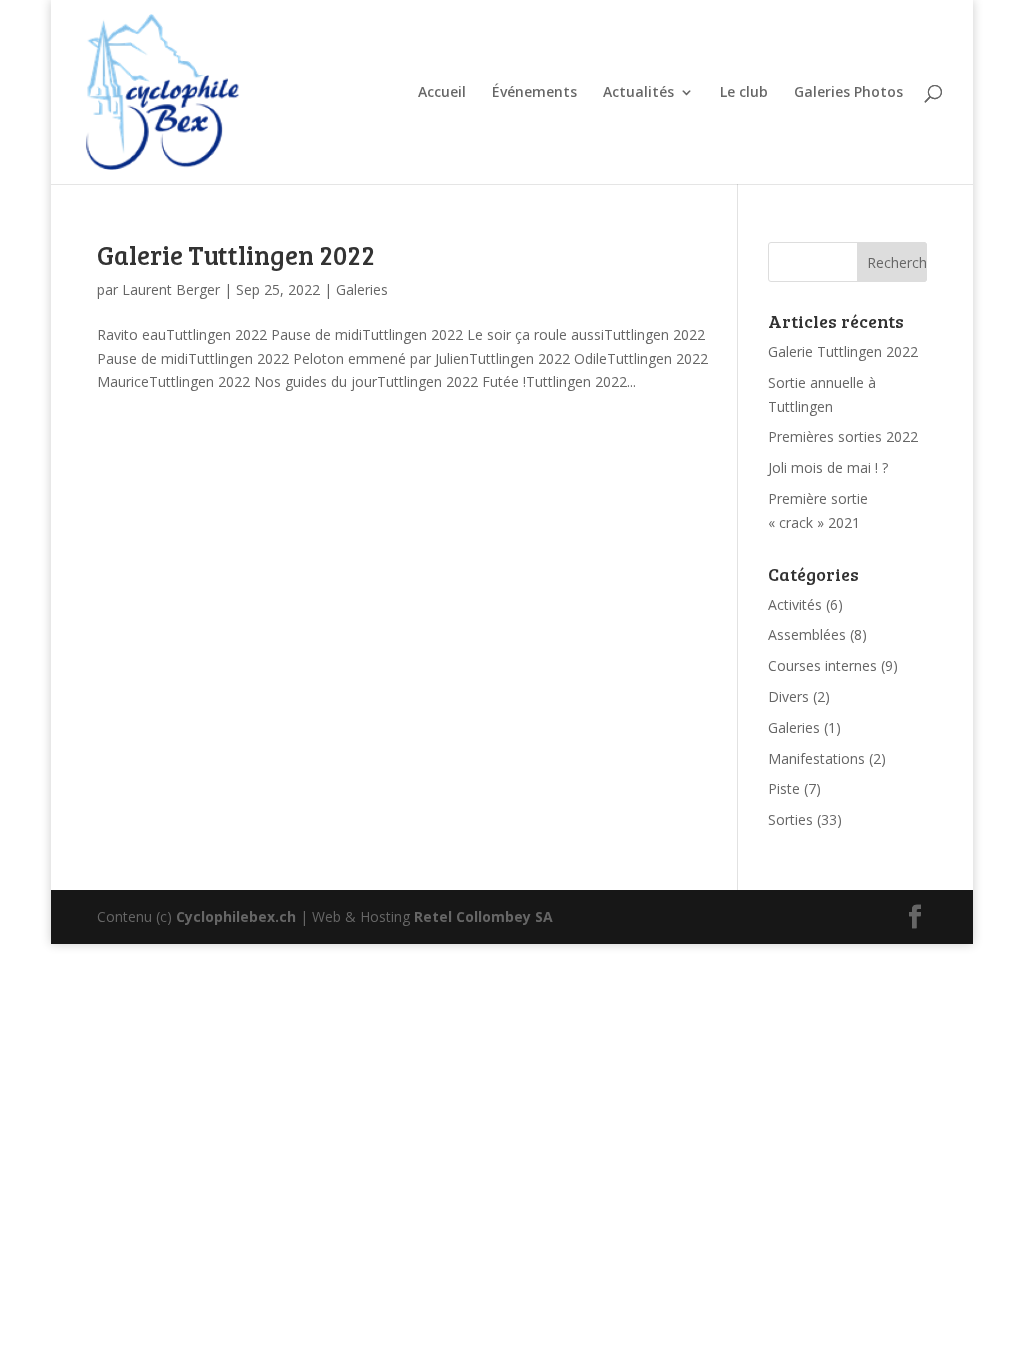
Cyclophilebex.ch (236, 916)
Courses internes (822, 665)
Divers (788, 696)
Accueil (442, 93)
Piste (784, 788)
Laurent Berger (171, 289)
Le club (744, 93)
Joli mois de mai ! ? (828, 467)
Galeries (362, 289)
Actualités (638, 93)
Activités (795, 604)
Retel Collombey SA (483, 916)
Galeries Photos (848, 93)
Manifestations (816, 758)
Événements (534, 93)
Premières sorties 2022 (843, 436)
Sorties (790, 819)
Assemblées (807, 634)
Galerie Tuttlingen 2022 (236, 254)
